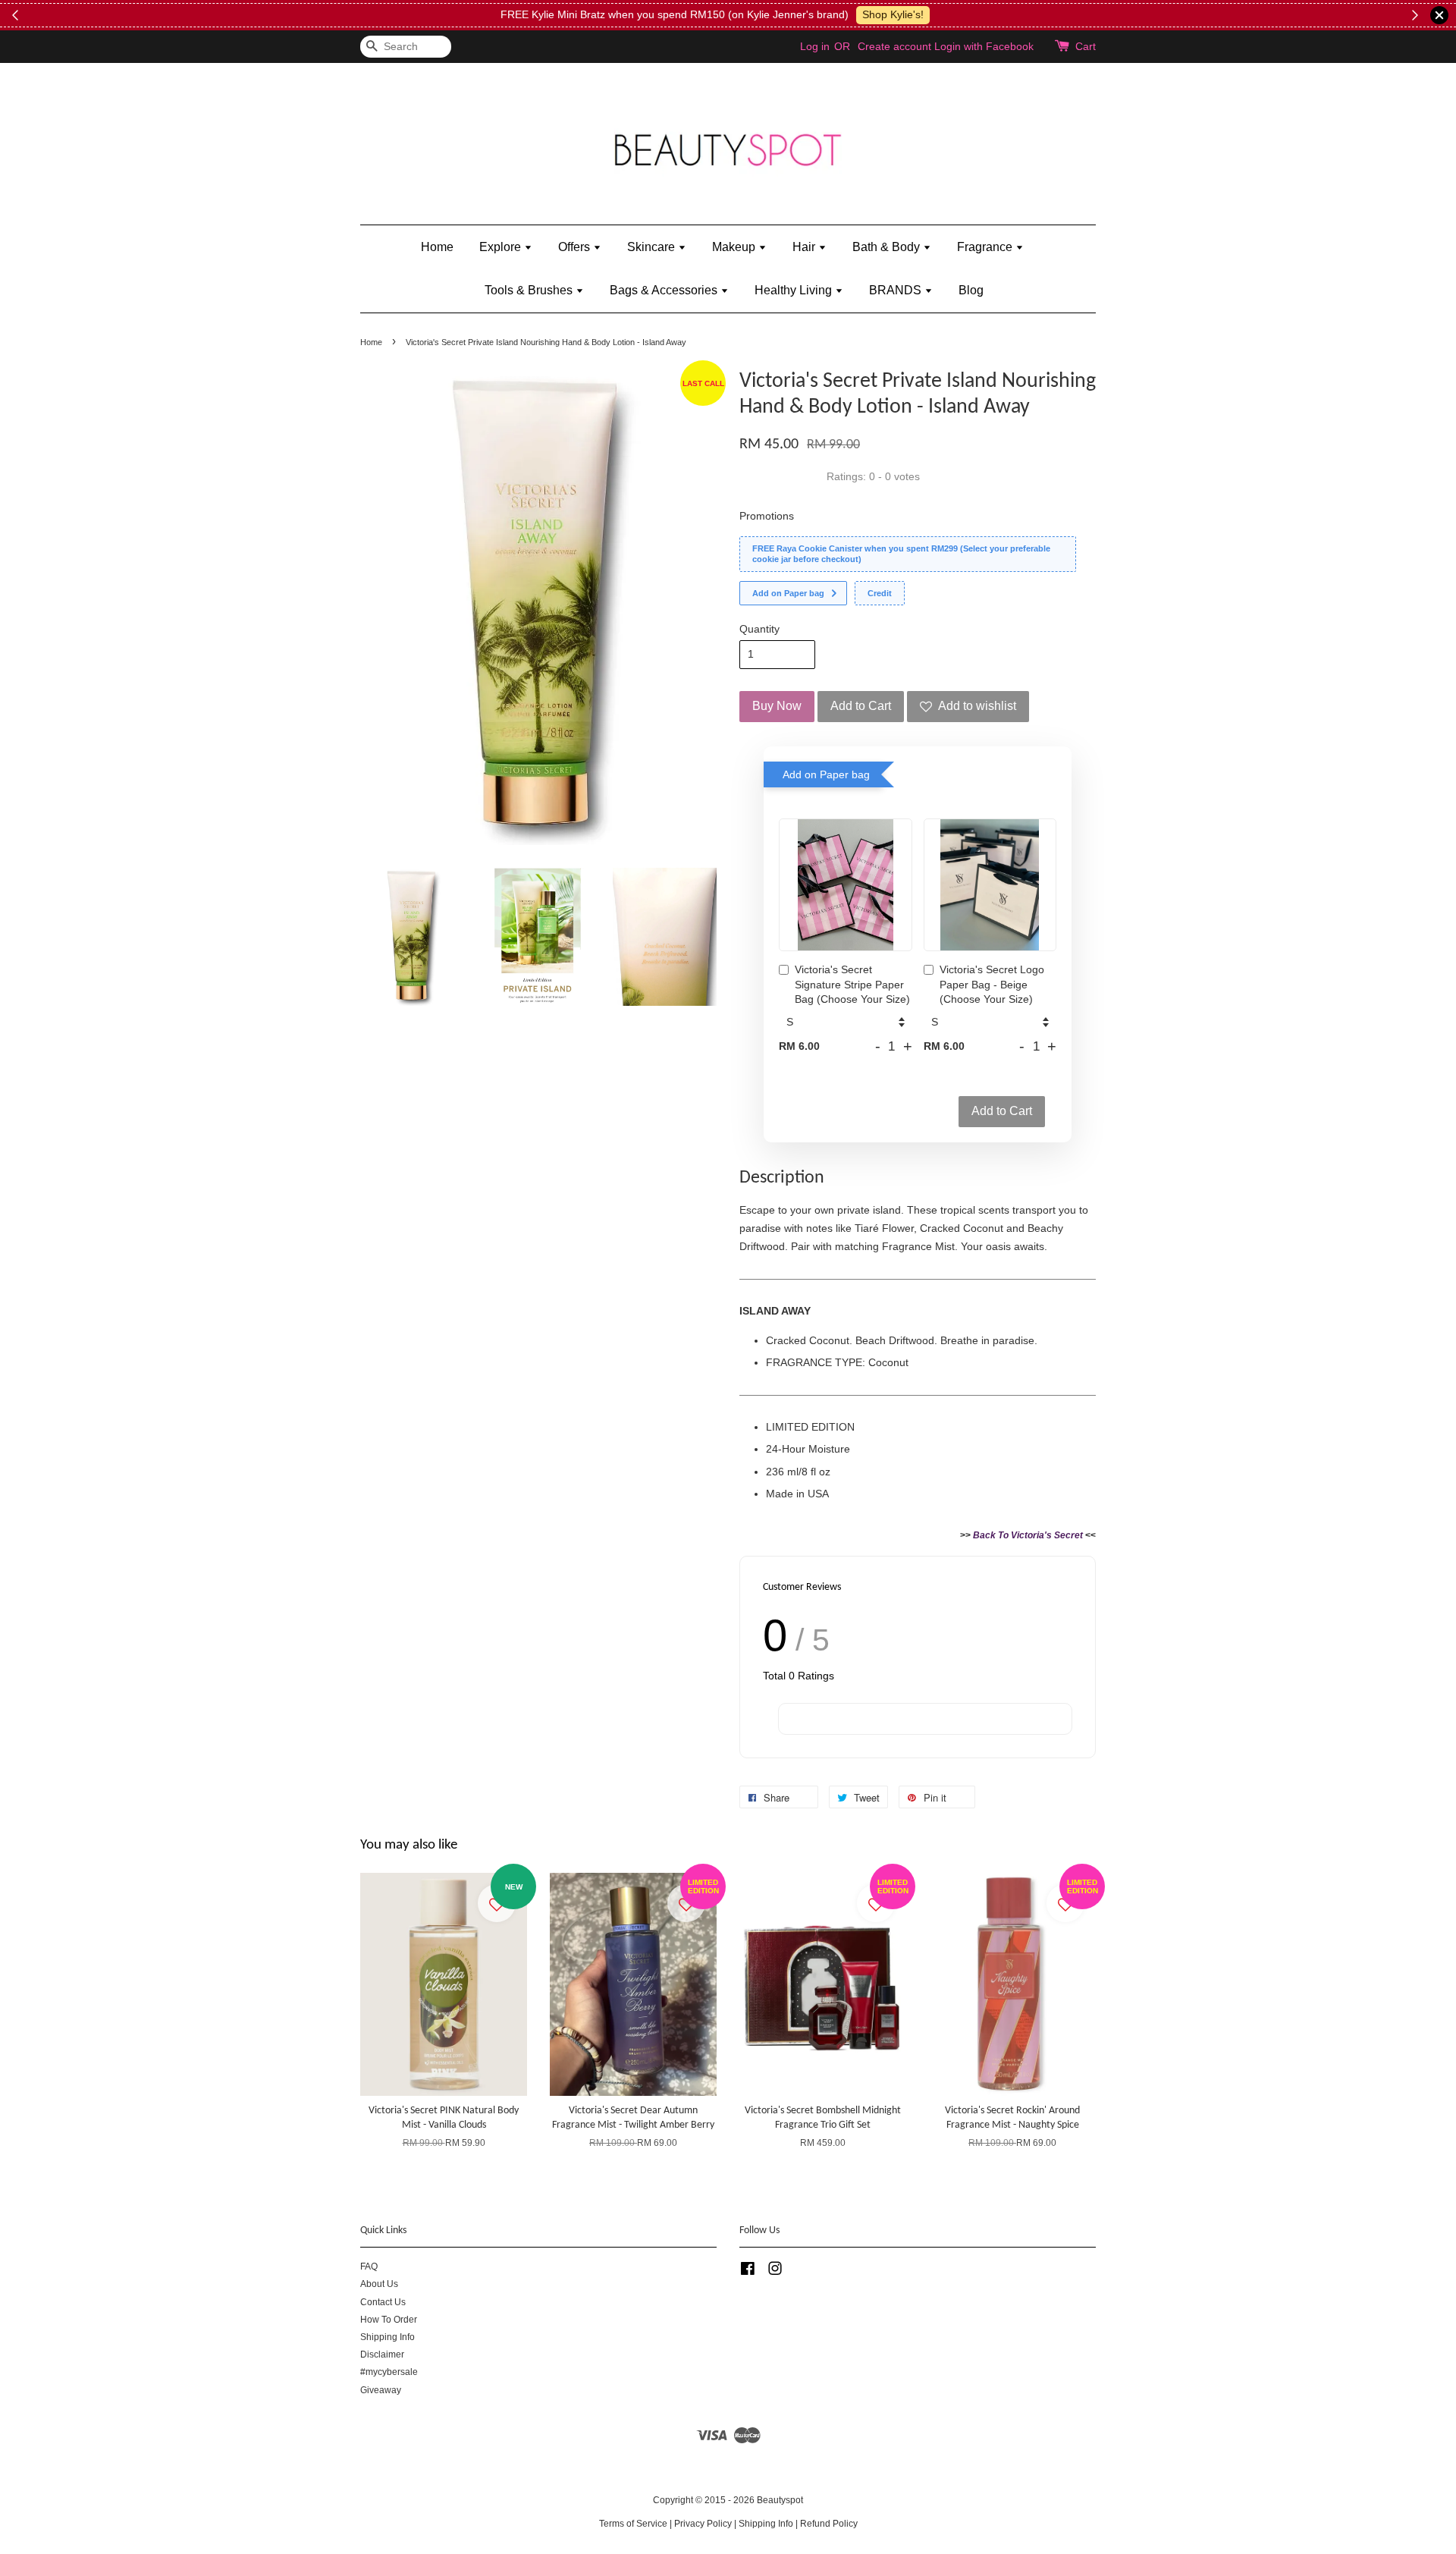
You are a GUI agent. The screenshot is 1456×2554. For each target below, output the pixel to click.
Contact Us (383, 2302)
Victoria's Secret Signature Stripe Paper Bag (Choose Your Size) (852, 984)
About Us (379, 2284)
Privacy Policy (703, 2524)
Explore (502, 247)
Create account (894, 46)
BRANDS (897, 290)
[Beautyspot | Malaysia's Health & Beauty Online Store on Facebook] (748, 2272)
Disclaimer (382, 2355)
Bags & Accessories (665, 290)
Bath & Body (888, 247)
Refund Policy (829, 2524)
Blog (971, 290)
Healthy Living (795, 290)
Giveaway (381, 2390)
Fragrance (986, 247)
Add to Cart (1002, 1111)
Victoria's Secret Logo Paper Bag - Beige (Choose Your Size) (992, 984)
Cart (1086, 46)
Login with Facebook (984, 46)
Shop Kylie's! (420, 14)
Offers (576, 247)
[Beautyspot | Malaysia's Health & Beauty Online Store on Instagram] (775, 2272)
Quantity (759, 629)
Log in (815, 46)
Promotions (767, 516)
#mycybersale (389, 2372)
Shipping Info (388, 2337)
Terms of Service (633, 2524)
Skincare (653, 247)
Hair (805, 247)
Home (437, 247)
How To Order (389, 2320)
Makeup (735, 247)
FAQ (369, 2267)
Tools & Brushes (530, 290)
